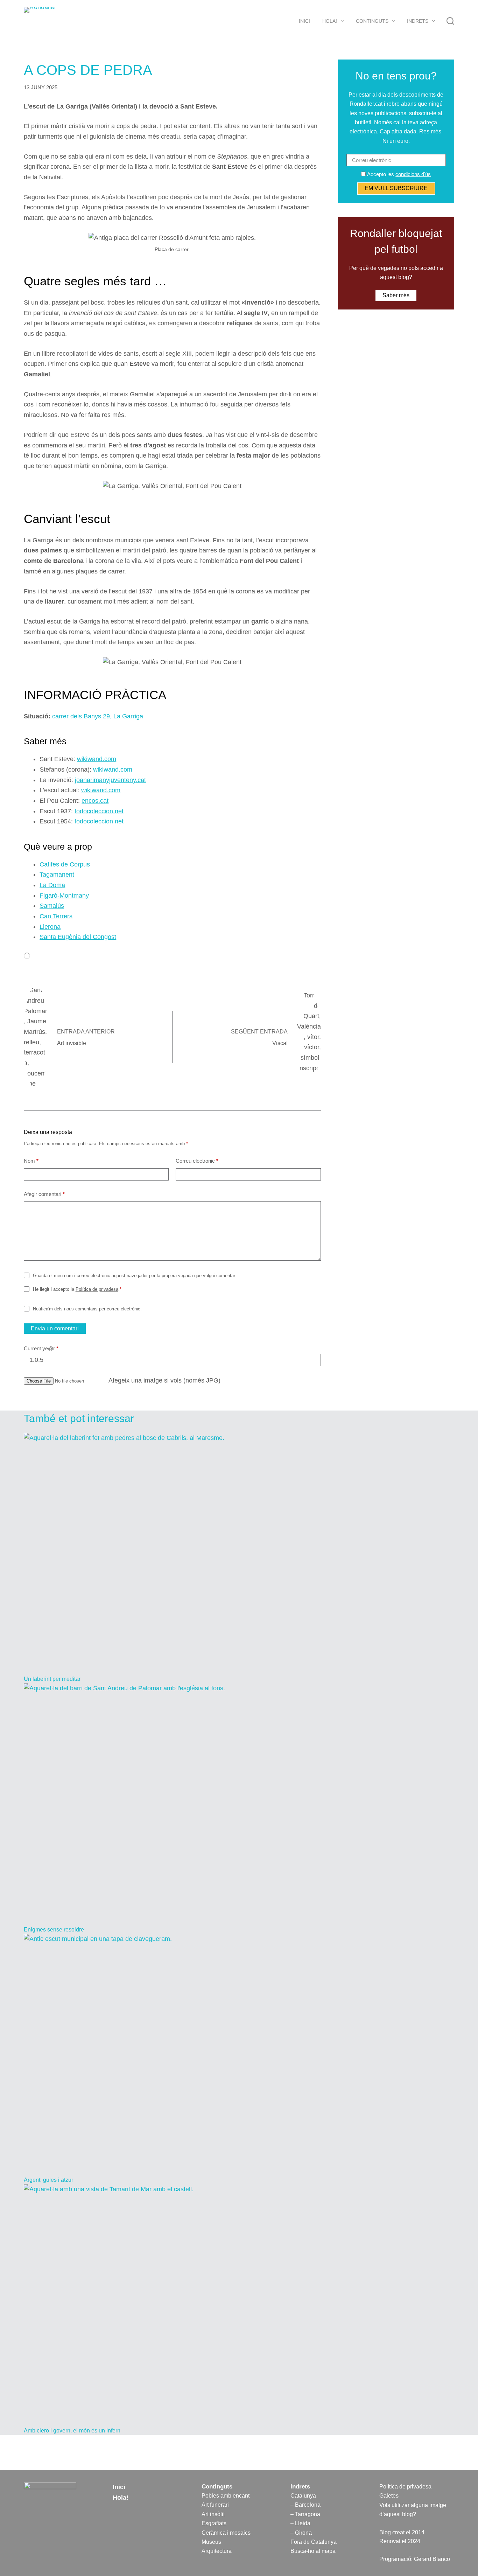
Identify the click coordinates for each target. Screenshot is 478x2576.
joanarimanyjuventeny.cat (110, 780)
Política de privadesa (97, 1289)
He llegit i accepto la (77, 1289)
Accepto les (398, 174)
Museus (211, 2542)
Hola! (330, 21)
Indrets (418, 21)
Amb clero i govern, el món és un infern (72, 2431)
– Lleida (300, 2523)
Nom (31, 1161)
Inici (304, 21)
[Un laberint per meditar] (239, 1554)
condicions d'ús (413, 174)
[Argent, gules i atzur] (239, 2055)
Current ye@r (41, 1348)
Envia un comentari (55, 1328)
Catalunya (303, 2496)
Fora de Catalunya (314, 2542)
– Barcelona (305, 2505)
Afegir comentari (44, 1194)
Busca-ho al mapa (313, 2551)
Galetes (389, 2496)
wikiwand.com (97, 759)
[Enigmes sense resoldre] (239, 1804)
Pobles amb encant (226, 2496)
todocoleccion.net (99, 811)
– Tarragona (305, 2514)
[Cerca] (450, 21)
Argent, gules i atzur (48, 2180)
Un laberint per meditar (52, 1679)
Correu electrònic (197, 1161)
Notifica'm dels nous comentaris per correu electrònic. (87, 1309)
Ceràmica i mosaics (226, 2533)
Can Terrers (56, 916)
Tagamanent (57, 875)
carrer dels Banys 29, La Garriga (98, 716)
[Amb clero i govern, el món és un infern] (239, 2305)
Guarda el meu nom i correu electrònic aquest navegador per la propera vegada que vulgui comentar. (135, 1276)
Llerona (50, 927)
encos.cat (95, 801)
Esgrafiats (214, 2523)
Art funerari (215, 2505)
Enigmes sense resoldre (54, 1930)
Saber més (396, 296)
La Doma (52, 885)
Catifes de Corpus (65, 864)
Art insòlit (213, 2514)
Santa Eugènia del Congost (78, 937)
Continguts (372, 21)
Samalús (52, 906)
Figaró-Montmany (64, 896)
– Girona (301, 2533)
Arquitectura (217, 2551)
